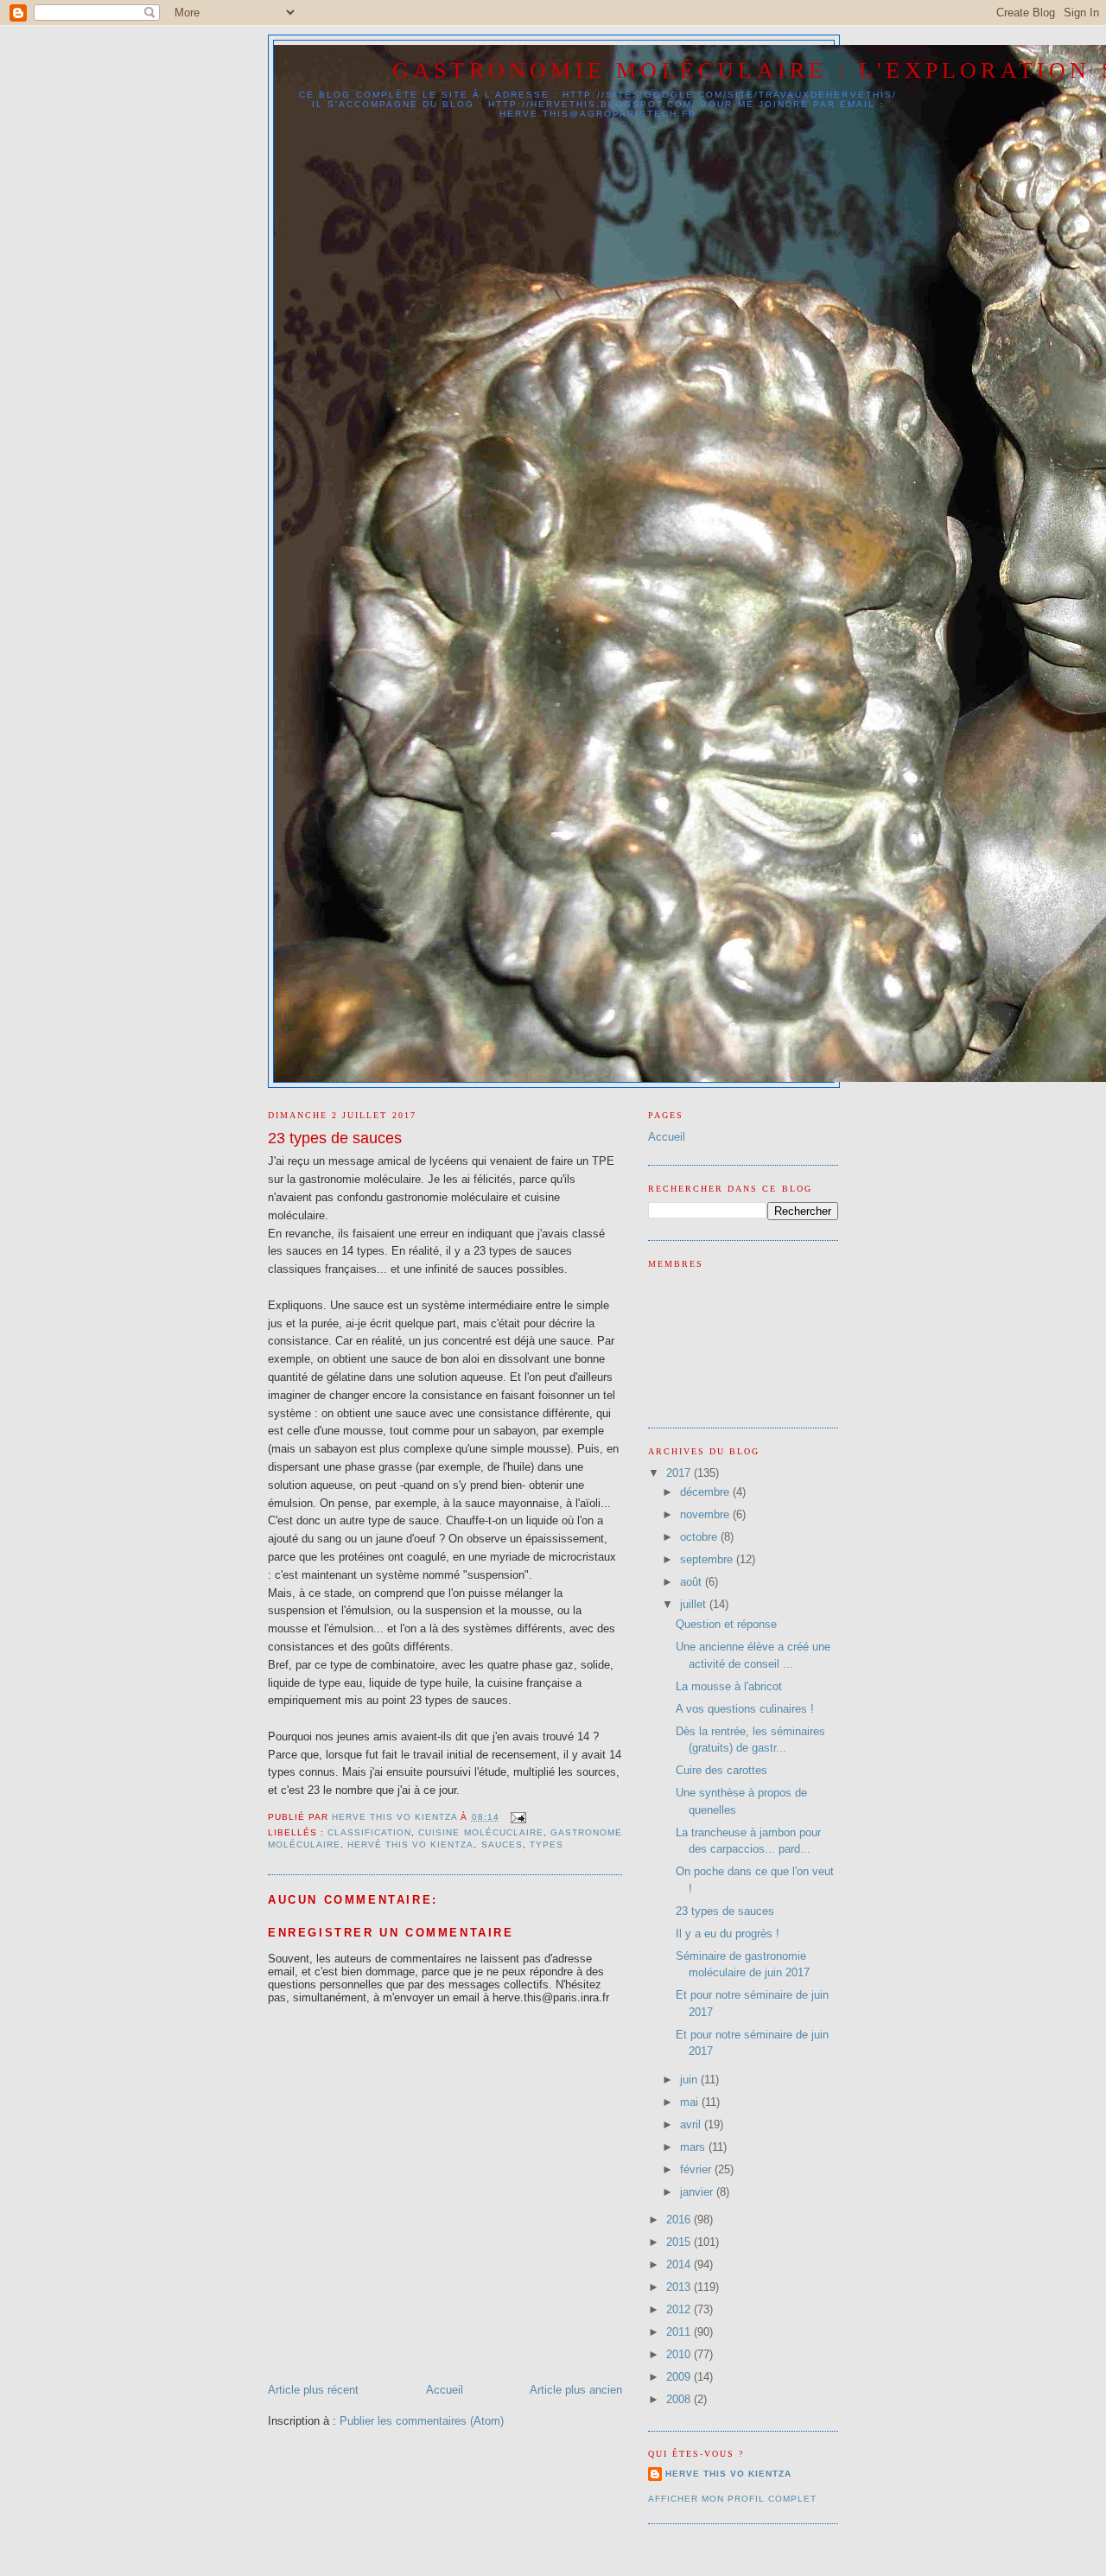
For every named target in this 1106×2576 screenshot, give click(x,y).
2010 (680, 2354)
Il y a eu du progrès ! (728, 1934)
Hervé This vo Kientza (410, 1845)
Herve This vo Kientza (728, 2474)
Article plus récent (313, 2390)
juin (690, 2080)
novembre (706, 1514)
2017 (680, 1473)
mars (694, 2147)
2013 (680, 2287)
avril (692, 2124)
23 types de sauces (725, 1911)
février (697, 2169)
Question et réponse (726, 1624)
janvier (698, 2192)
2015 (680, 2242)
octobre (700, 1537)
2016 (680, 2220)
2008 (680, 2399)
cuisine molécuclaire (480, 1832)
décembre (706, 1492)
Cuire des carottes (721, 1770)
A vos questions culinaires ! (745, 1709)
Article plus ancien (576, 2390)
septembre (708, 1559)
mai (691, 2102)
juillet (695, 1604)
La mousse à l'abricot (729, 1686)
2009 (680, 2377)
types (547, 1845)
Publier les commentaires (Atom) (422, 2421)
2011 (680, 2332)
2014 (680, 2264)
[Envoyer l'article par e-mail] (518, 1817)
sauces (502, 1845)
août (693, 1582)
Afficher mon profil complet (732, 2499)
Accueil (445, 2390)
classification (369, 1832)
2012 (680, 2309)
